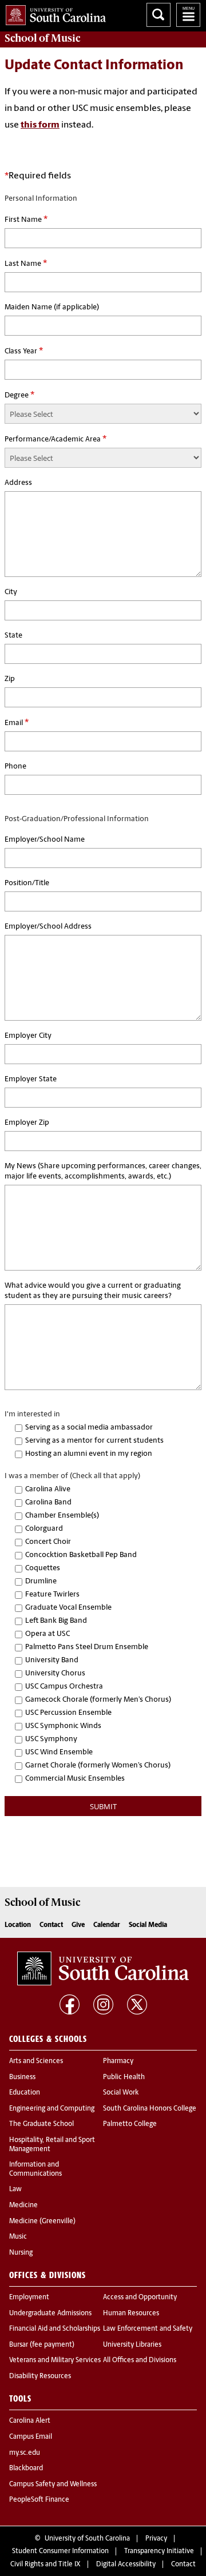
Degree (19, 395)
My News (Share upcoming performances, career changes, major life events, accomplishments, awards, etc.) (103, 1171)
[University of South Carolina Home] (53, 13)
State (13, 636)
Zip (10, 679)
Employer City (28, 1036)
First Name (26, 220)
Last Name (26, 264)
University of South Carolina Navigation (188, 15)
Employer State (31, 1079)
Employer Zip (27, 1123)
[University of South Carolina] (103, 1968)
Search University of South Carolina (159, 15)
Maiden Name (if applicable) (52, 307)
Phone (15, 767)
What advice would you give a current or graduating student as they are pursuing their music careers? (93, 1291)
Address (18, 483)
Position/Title (27, 883)
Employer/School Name (45, 840)
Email (17, 723)
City (11, 592)
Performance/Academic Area (56, 439)
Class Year (24, 351)
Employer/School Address (48, 927)
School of (42, 38)
